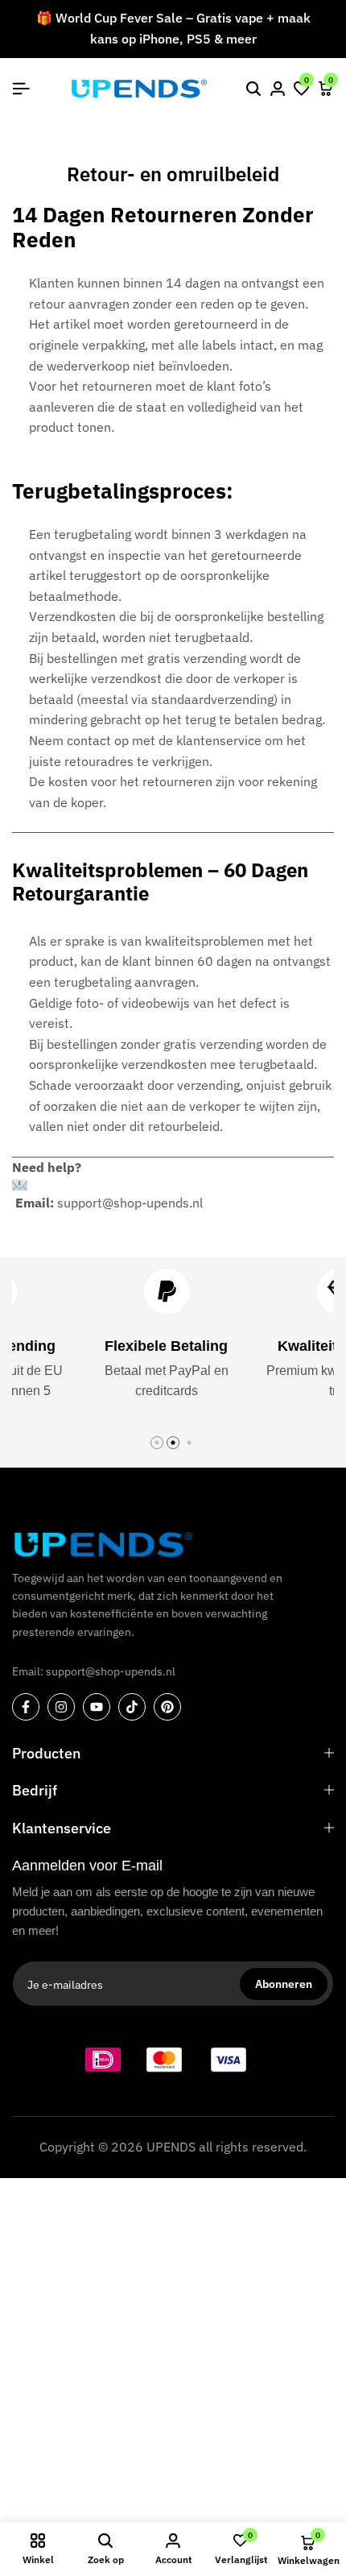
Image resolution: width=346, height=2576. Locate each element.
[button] (302, 89)
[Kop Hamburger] (21, 89)
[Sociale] (26, 1707)
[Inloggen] (278, 89)
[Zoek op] (253, 89)
